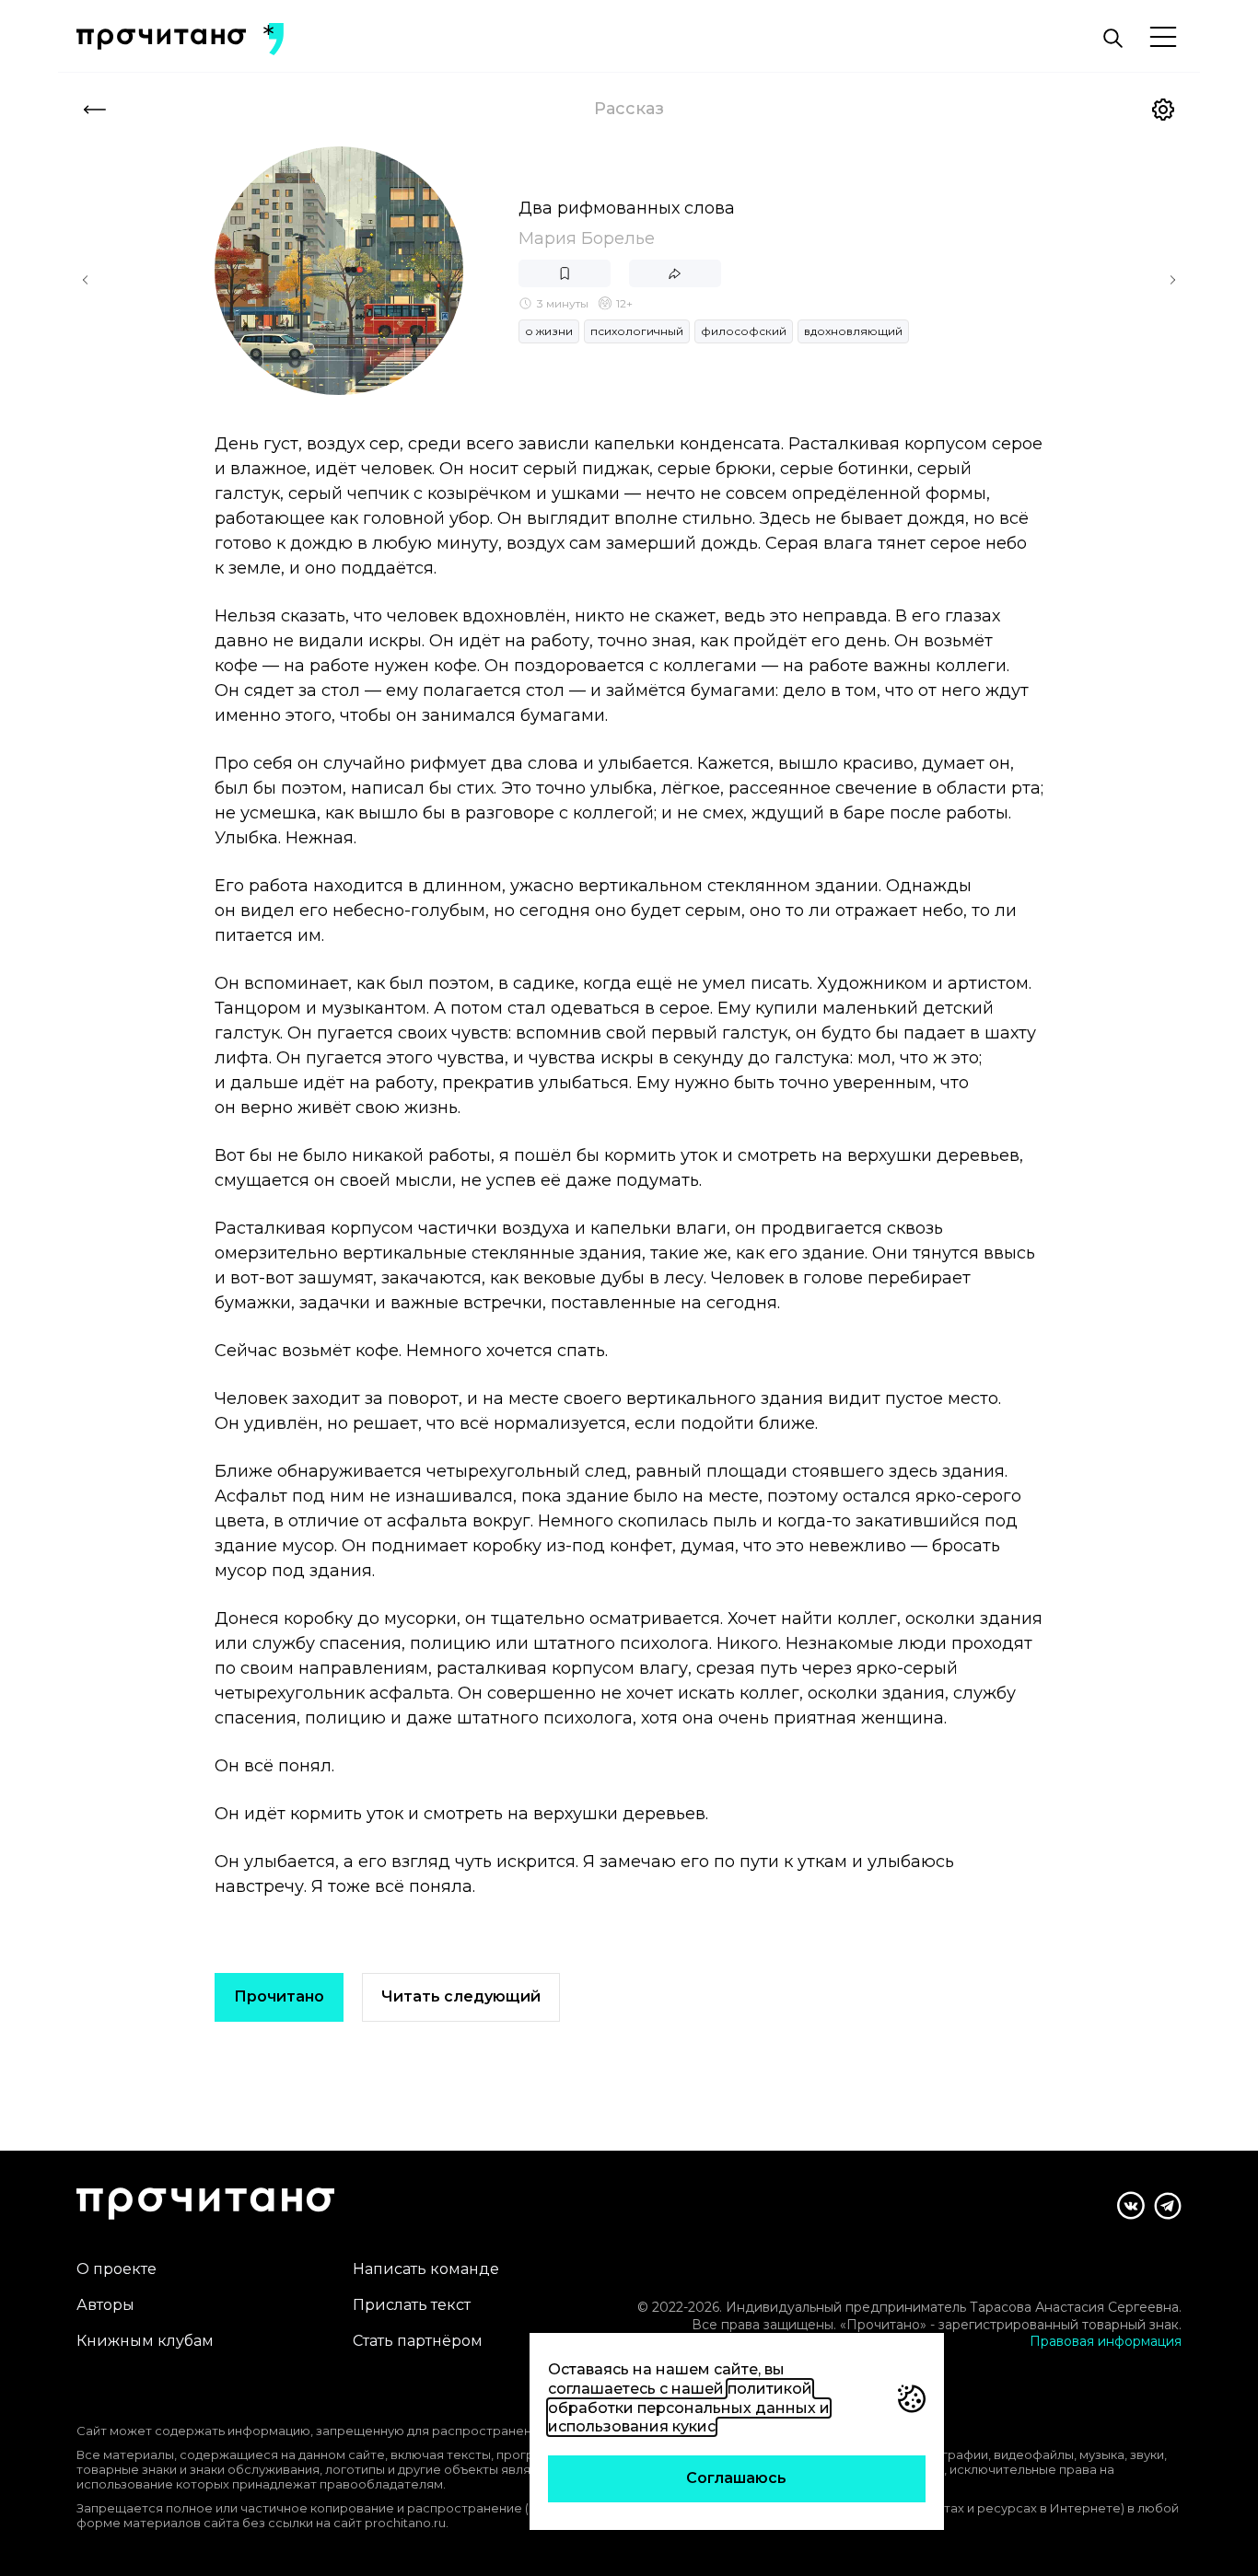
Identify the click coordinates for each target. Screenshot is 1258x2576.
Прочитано (279, 1996)
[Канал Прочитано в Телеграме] (1168, 2206)
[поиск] (1112, 39)
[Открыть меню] (1163, 38)
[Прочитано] (161, 39)
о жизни (549, 331)
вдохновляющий (853, 331)
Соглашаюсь (736, 2478)
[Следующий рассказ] (1172, 280)
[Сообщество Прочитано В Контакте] (1131, 2205)
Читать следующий (461, 1996)
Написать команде (426, 2269)
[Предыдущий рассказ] (86, 280)
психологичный (637, 331)
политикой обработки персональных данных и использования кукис (689, 2408)
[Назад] (95, 110)
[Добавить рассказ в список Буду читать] (565, 273)
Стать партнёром (418, 2341)
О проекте (116, 2269)
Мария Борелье (587, 238)
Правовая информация (1106, 2341)
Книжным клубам (145, 2341)
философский (744, 331)
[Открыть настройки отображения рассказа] (1163, 110)
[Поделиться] (675, 273)
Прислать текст (412, 2305)
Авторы (105, 2305)
